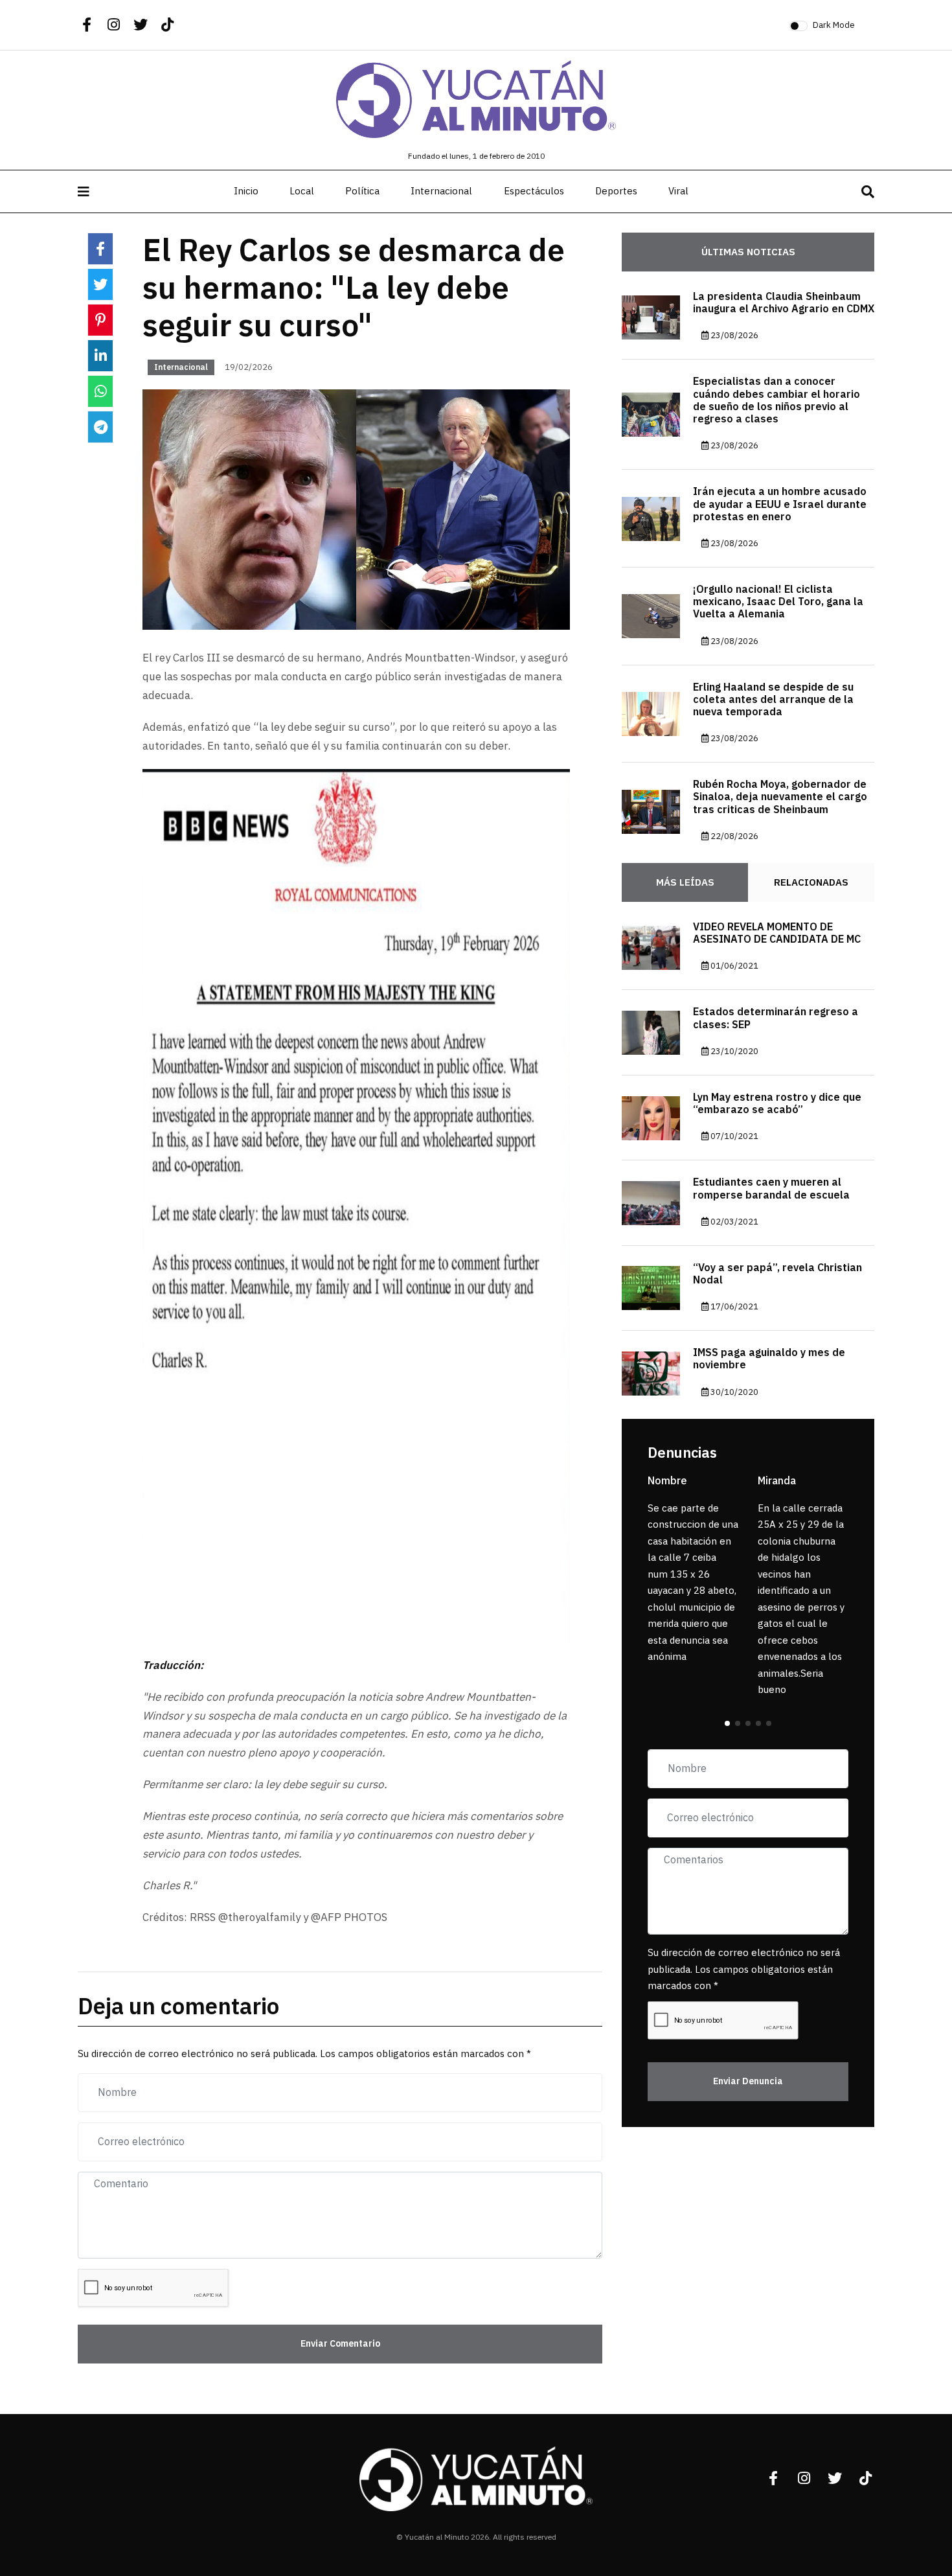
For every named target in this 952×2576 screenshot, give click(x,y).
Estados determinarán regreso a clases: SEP (776, 1019)
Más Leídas (685, 882)
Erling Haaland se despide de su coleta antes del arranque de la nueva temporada (773, 700)
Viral (678, 191)
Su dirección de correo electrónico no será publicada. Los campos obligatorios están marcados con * (744, 1970)
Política (362, 191)
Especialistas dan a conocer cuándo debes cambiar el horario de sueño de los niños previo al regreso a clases (776, 401)
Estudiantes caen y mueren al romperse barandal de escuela (771, 1189)
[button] (727, 1723)
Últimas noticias (748, 252)
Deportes (616, 191)
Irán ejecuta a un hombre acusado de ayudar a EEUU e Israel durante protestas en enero (780, 505)
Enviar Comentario (340, 2344)
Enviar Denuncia (748, 2081)
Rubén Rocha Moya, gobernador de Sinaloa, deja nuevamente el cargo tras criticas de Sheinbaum (780, 798)
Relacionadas (811, 882)
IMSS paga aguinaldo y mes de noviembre (769, 1360)
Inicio (246, 191)
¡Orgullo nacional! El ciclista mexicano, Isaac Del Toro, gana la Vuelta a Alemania (778, 602)
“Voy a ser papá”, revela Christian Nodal (777, 1274)
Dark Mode (834, 25)
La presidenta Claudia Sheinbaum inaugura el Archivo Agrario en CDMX (784, 303)
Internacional (441, 191)
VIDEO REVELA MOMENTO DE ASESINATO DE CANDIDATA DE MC (777, 933)
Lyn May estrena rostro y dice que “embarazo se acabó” (777, 1104)
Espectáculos (534, 191)
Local (302, 191)
